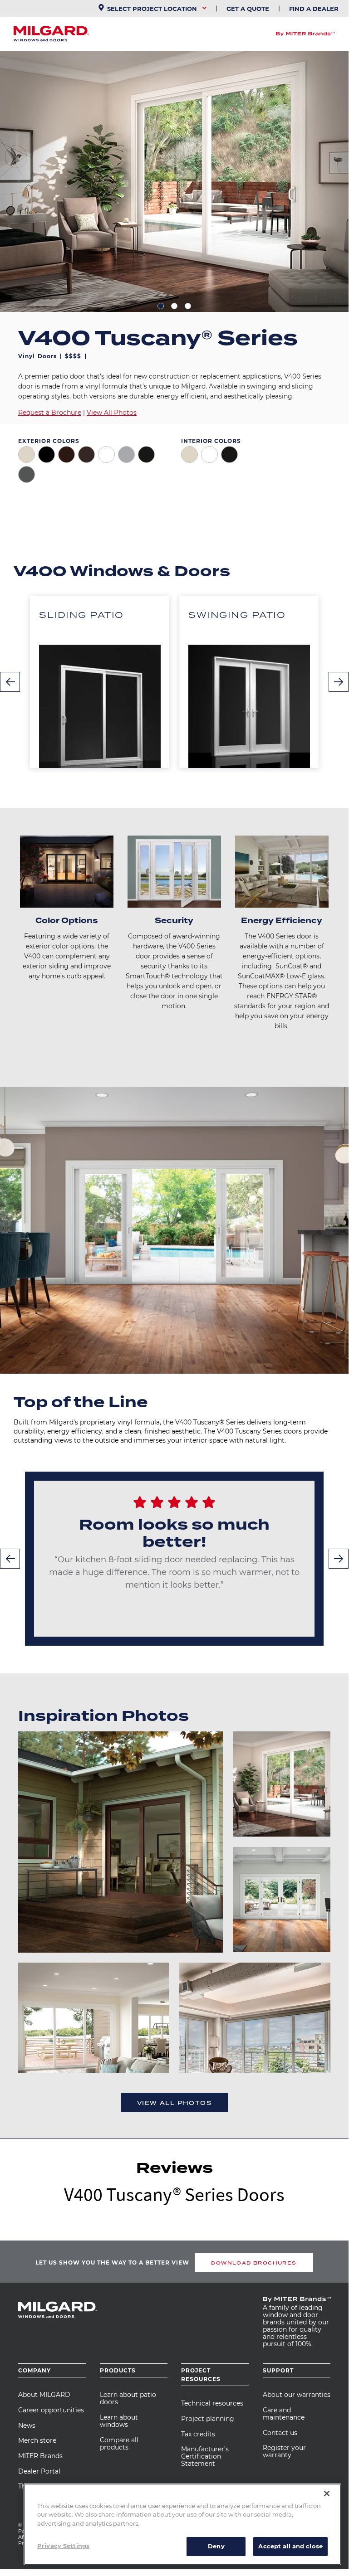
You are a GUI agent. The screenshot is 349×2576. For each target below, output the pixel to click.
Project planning (208, 2419)
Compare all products (119, 2444)
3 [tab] (188, 306)
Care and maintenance (284, 2414)
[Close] (327, 2493)
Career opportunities (51, 2410)
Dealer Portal (39, 2471)
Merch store (37, 2440)
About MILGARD (44, 2395)
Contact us (280, 2433)
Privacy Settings (63, 2546)
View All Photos (112, 413)
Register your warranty (284, 2451)
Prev (10, 1559)
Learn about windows (119, 2421)
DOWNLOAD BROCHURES (254, 2263)
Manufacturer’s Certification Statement (205, 2456)
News (27, 2425)
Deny (216, 2546)
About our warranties (297, 2395)
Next (339, 682)
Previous (10, 682)
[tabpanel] (174, 181)
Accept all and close (290, 2546)
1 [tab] (161, 306)
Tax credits (198, 2434)
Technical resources (212, 2403)
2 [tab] (174, 306)
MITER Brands (40, 2456)
